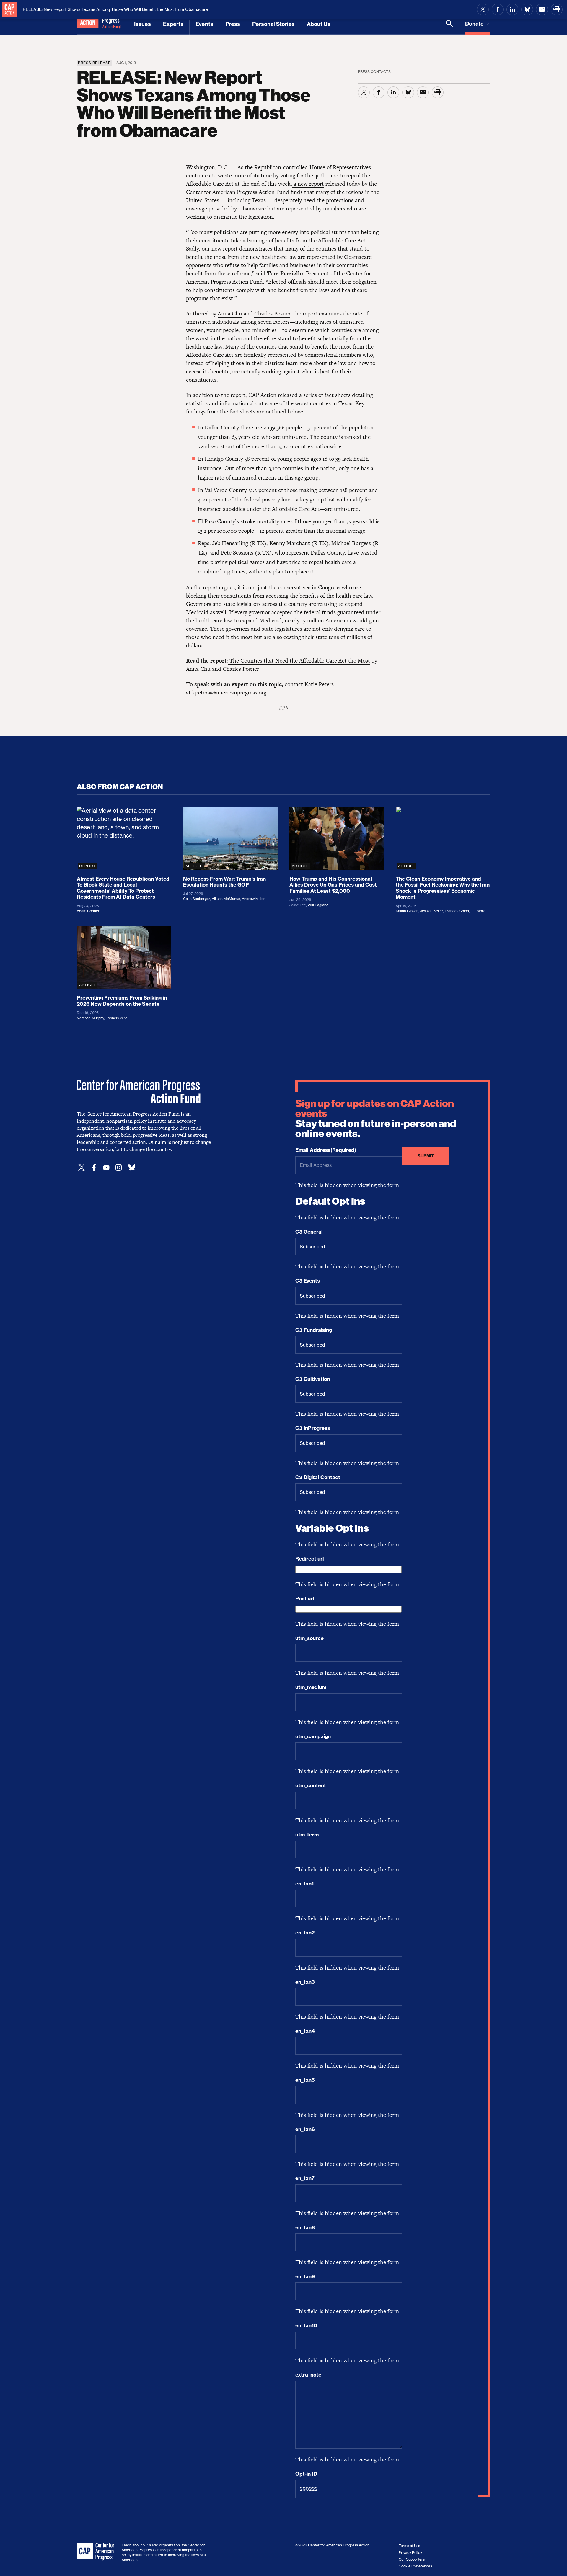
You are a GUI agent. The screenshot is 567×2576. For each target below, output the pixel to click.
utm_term (307, 1835)
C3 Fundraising (314, 1330)
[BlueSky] (132, 1168)
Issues (142, 24)
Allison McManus (226, 899)
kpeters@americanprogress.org (229, 692)
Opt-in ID (306, 2474)
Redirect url (310, 1559)
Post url (305, 1599)
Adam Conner (88, 911)
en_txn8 (305, 2227)
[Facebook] (94, 1168)
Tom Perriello (285, 273)
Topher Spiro (117, 1018)
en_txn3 (305, 1982)
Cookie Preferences (415, 2566)
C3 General (309, 1232)
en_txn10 (306, 2325)
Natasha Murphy (90, 1018)
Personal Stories (273, 24)
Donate (475, 24)
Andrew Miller (253, 899)
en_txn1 (304, 1884)
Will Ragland (318, 905)
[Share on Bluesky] (527, 9)
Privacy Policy (410, 2553)
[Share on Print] (557, 9)
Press (233, 24)
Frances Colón (457, 911)
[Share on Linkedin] (512, 9)
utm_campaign (313, 1736)
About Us (319, 24)
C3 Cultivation (313, 1379)
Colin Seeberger (197, 899)
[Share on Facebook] (498, 9)
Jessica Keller (432, 911)
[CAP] (96, 2552)
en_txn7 (305, 2178)
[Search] (449, 27)
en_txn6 (305, 2129)
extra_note (308, 2375)
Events (204, 24)
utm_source (309, 1638)
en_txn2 (305, 1933)
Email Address (326, 1150)
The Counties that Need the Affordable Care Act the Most (299, 661)
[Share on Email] (542, 9)
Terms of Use (409, 2546)
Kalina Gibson (407, 911)
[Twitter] (82, 1168)
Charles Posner (272, 314)
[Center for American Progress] (9, 9)
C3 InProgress (313, 1428)
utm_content (311, 1785)
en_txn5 (305, 2080)
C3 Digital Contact (318, 1477)
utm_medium (311, 1687)
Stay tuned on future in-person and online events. (376, 1119)
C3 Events (308, 1281)
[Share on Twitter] (483, 9)
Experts (173, 24)
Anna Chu (230, 314)
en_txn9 (305, 2276)
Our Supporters (412, 2559)
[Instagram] (119, 1168)
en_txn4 (305, 2031)
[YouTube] (106, 1168)
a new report (308, 184)
